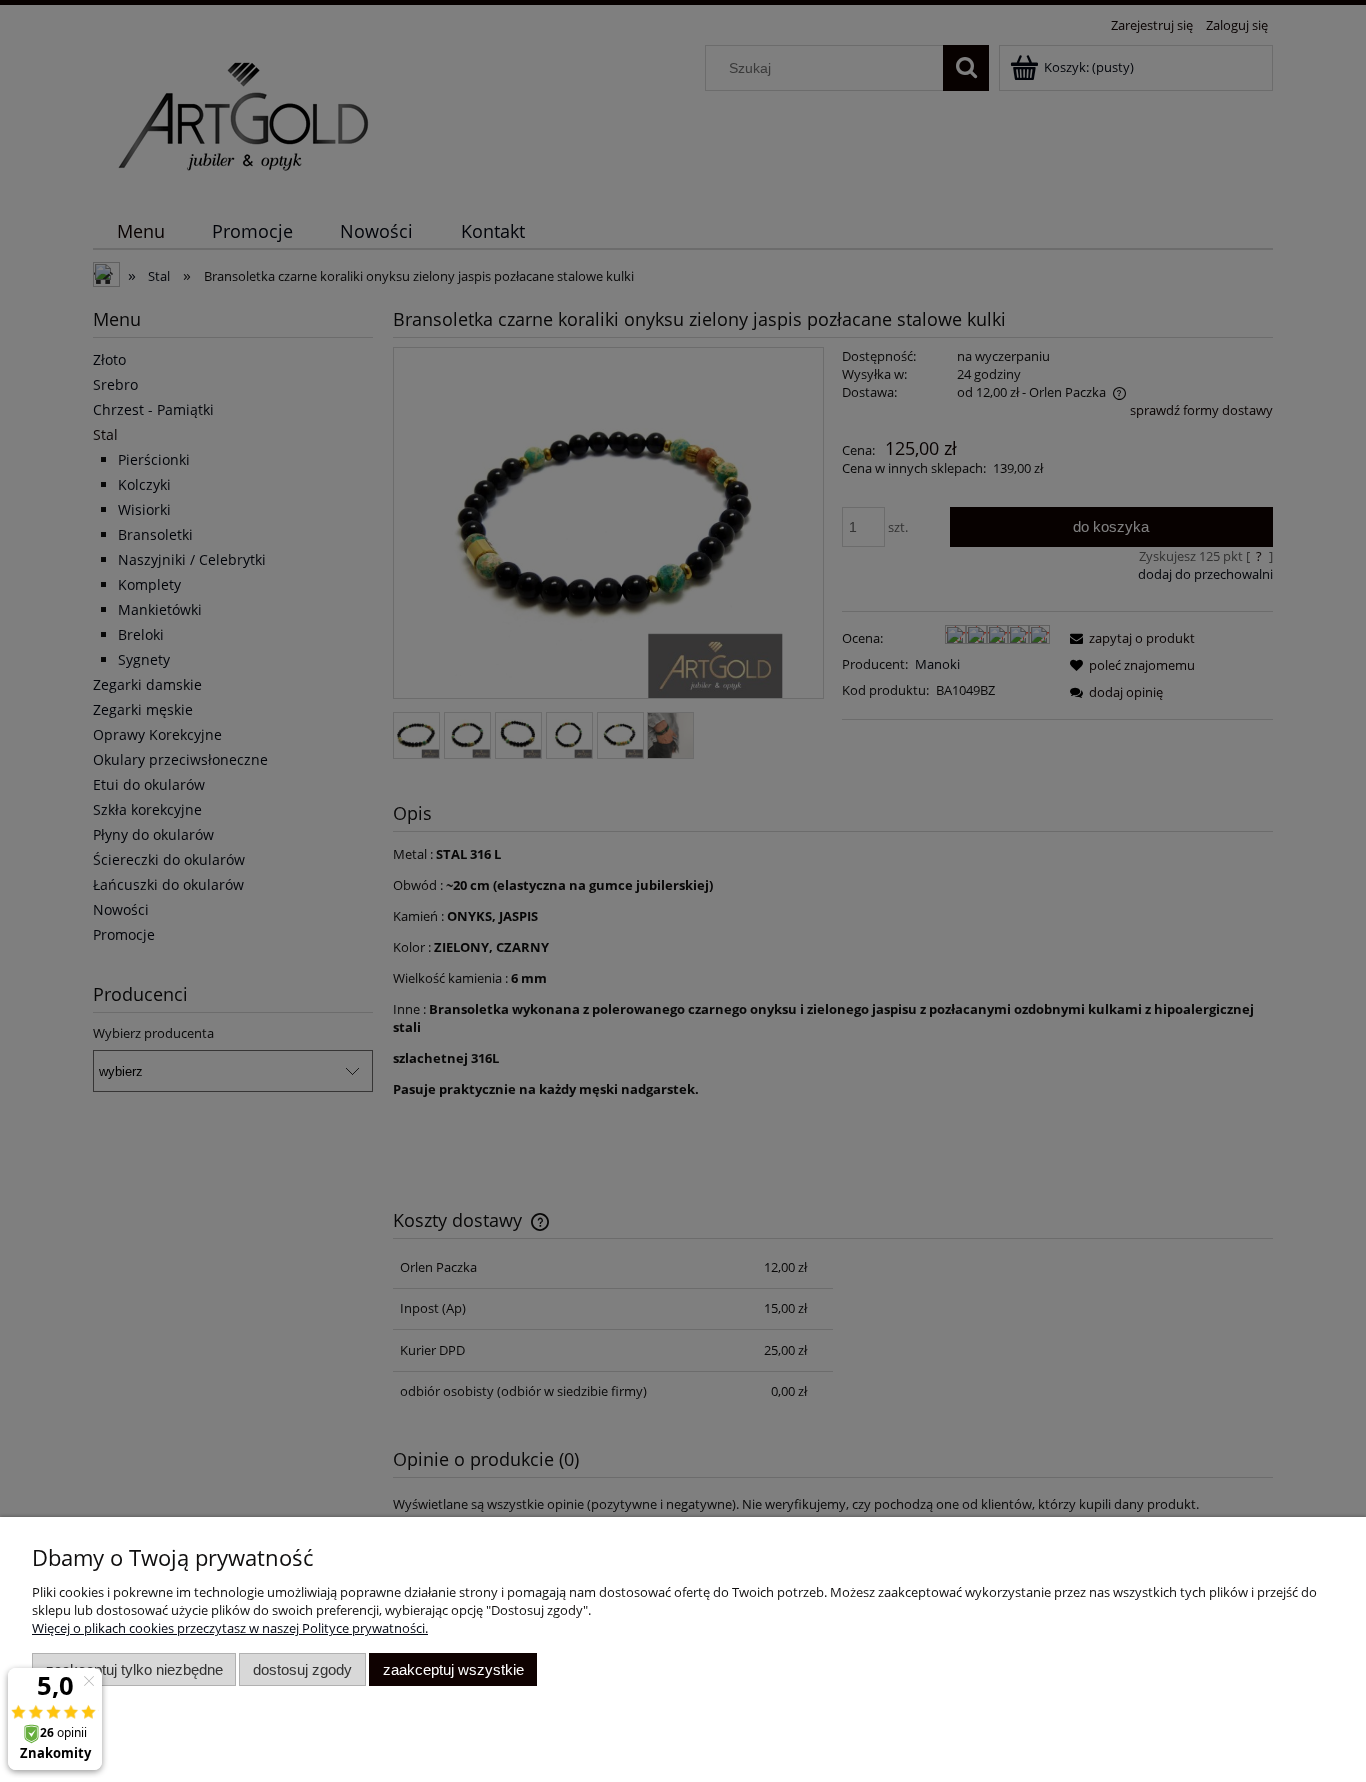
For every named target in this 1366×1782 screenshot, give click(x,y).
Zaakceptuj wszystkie (453, 1669)
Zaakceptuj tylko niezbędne (134, 1669)
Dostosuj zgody (302, 1669)
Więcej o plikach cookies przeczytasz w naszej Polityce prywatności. (230, 1628)
